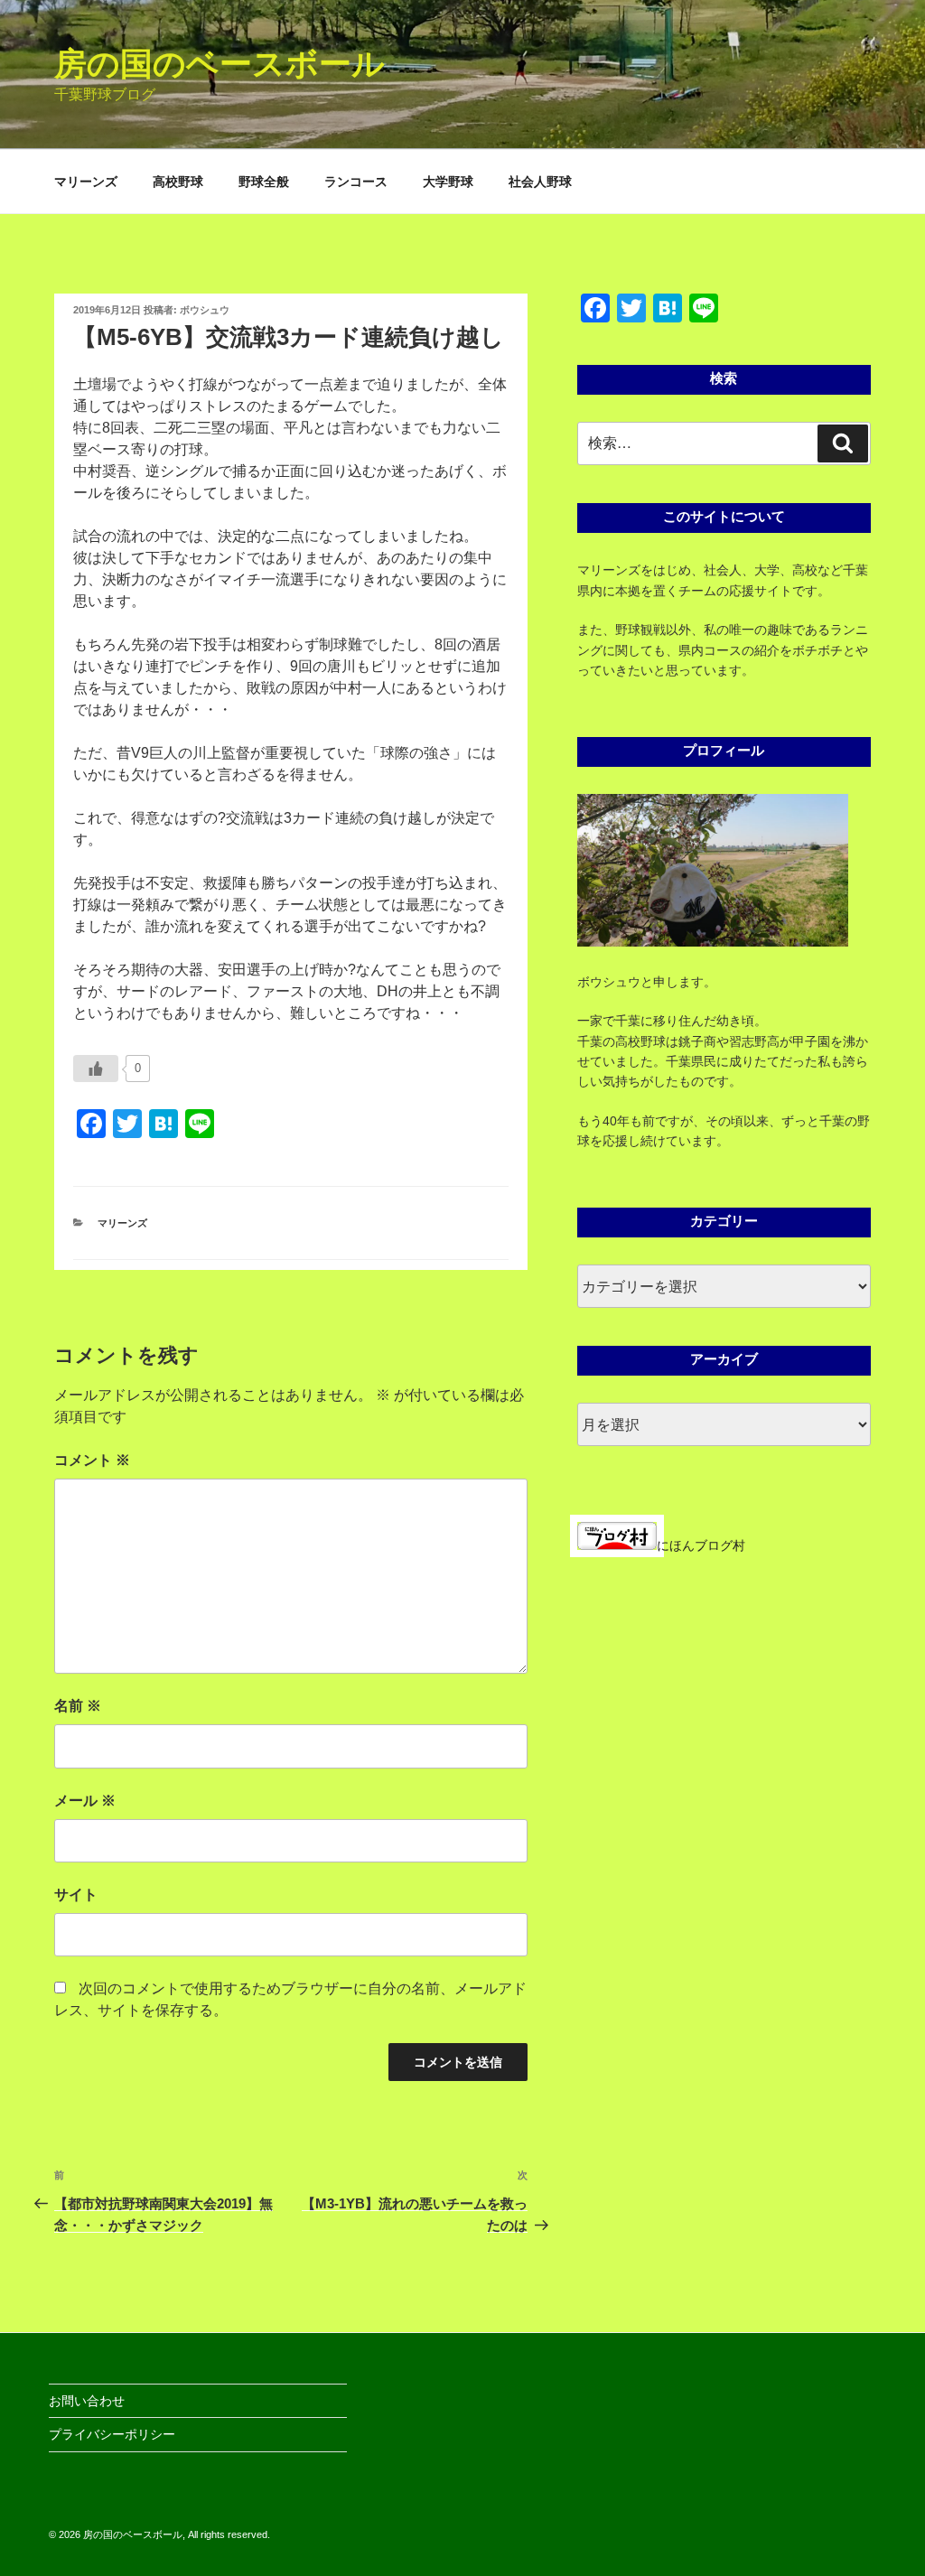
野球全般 (264, 182)
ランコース (356, 182)
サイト (76, 1895)
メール (85, 1801)
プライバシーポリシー (112, 2434)
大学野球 (448, 182)
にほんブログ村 (701, 1545)
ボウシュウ (205, 310)
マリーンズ (86, 182)
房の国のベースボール (220, 64)
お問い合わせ (87, 2401)
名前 (78, 1706)
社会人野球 (540, 182)
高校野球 (178, 182)
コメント (92, 1460)
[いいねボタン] (96, 1069)
